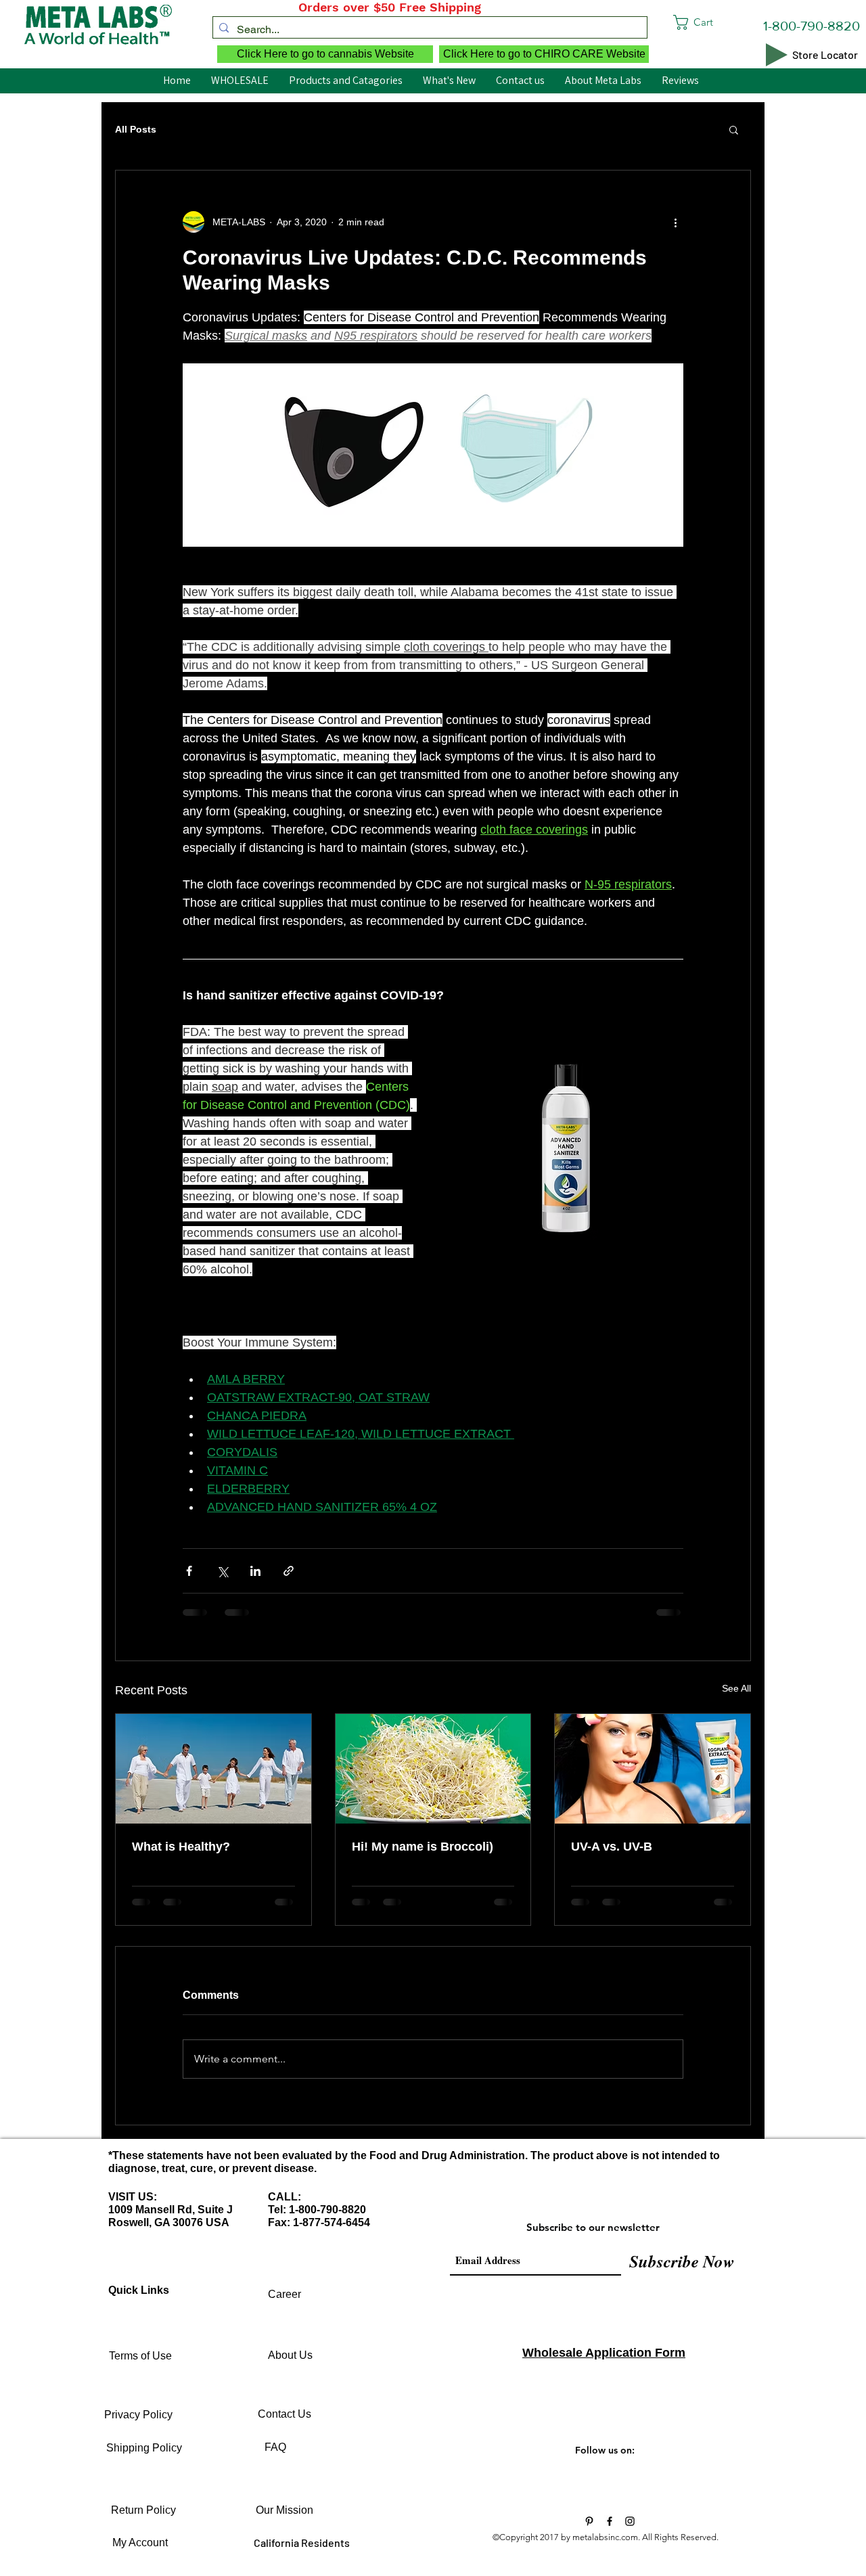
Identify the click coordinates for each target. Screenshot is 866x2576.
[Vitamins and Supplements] (589, 2521)
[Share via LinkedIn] (255, 1571)
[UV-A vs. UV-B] (653, 1769)
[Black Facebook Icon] (610, 2521)
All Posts (136, 129)
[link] (719, 22)
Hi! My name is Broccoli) (423, 1847)
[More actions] (675, 222)
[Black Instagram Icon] (630, 2521)
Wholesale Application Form (604, 2353)
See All (736, 1688)
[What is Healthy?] (213, 1769)
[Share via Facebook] (189, 1571)
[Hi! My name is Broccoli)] (433, 1769)
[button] (734, 129)
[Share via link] (289, 1571)
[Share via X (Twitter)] (222, 1571)
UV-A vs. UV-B (612, 1847)
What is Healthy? (181, 1847)
